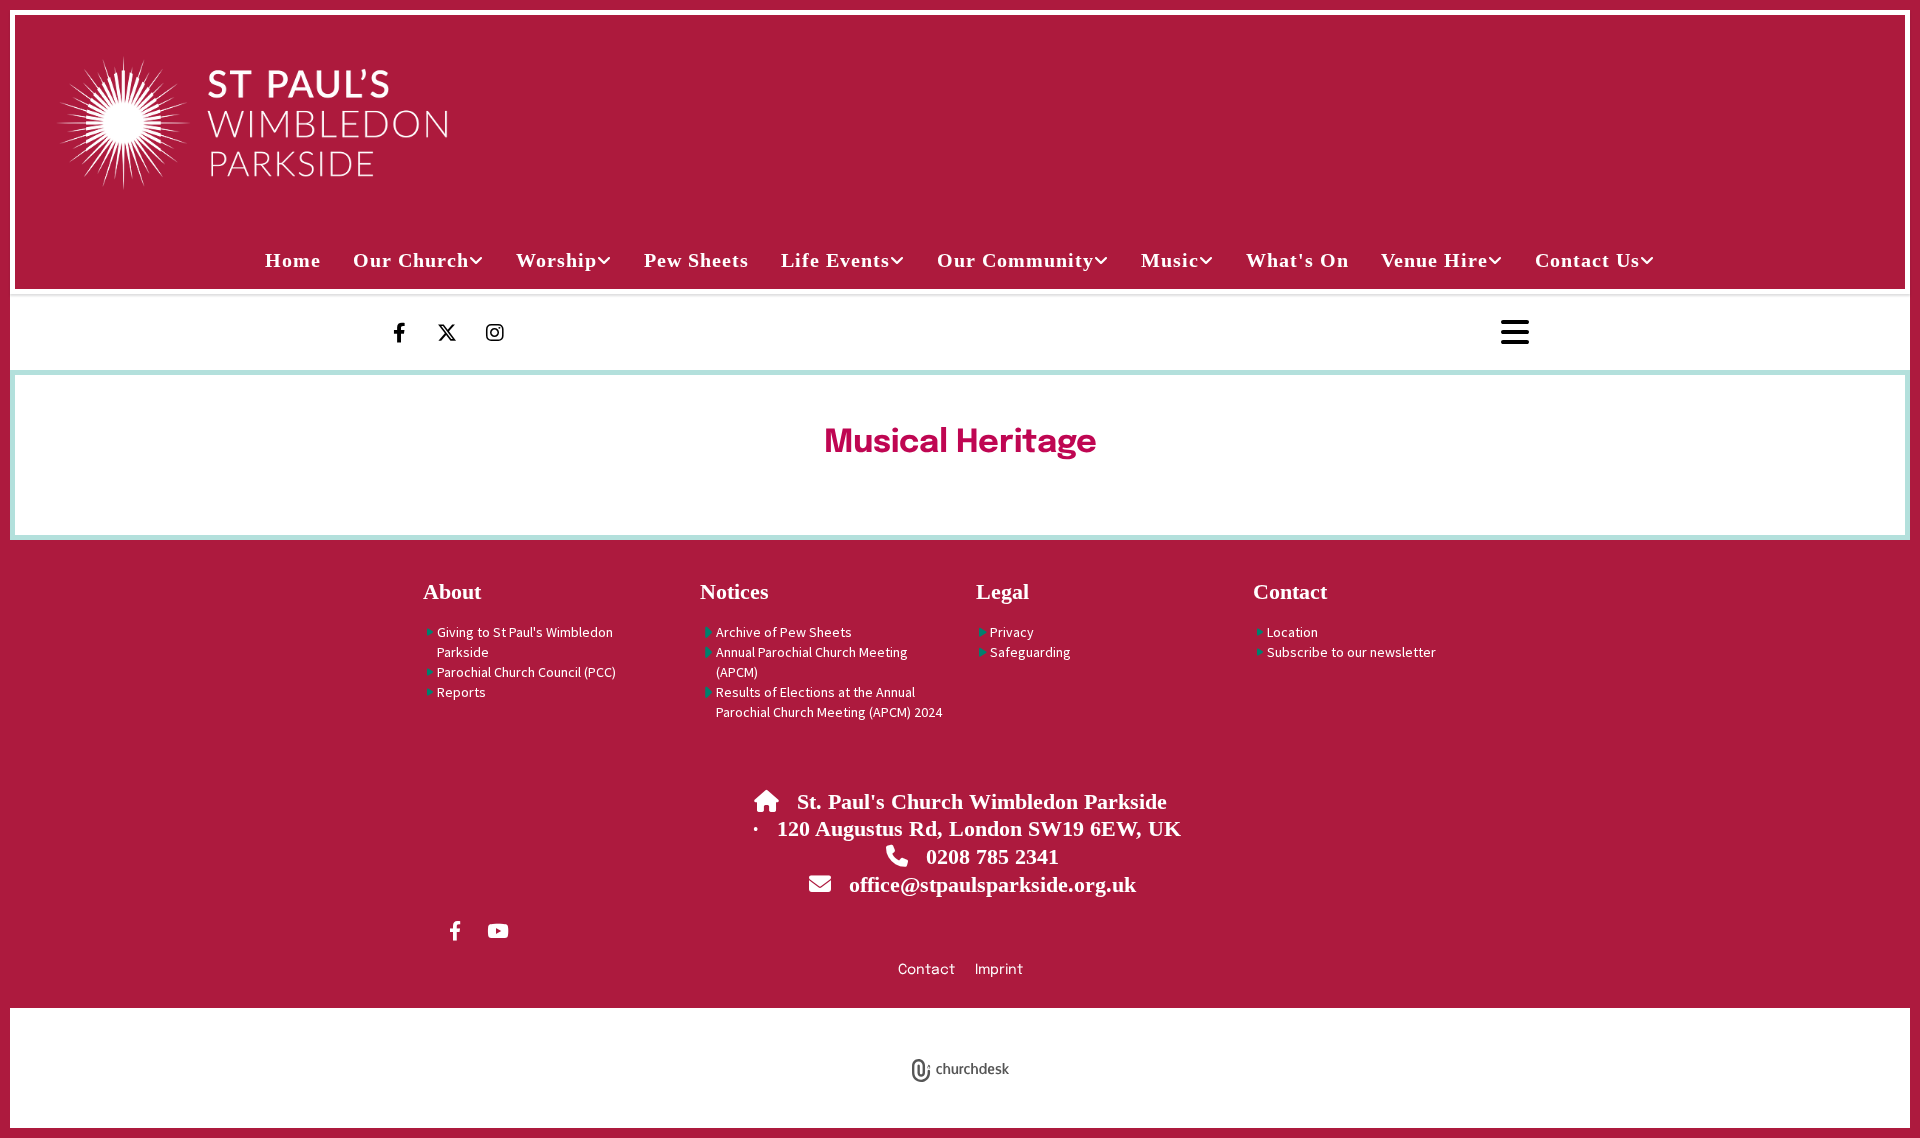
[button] (1447, 333)
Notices (734, 591)
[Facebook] (399, 333)
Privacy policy (881, 1020)
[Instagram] (495, 333)
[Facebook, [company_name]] (455, 930)
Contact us (1587, 260)
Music (1170, 260)
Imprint (999, 970)
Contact (1290, 591)
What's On (1297, 260)
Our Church (411, 260)
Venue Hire (1434, 260)
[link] (418, 260)
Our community (1015, 260)
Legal (1002, 591)
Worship (556, 260)
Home (293, 260)
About (452, 591)
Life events (835, 260)
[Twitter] (447, 333)
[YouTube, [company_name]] (497, 930)
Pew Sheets (696, 260)
